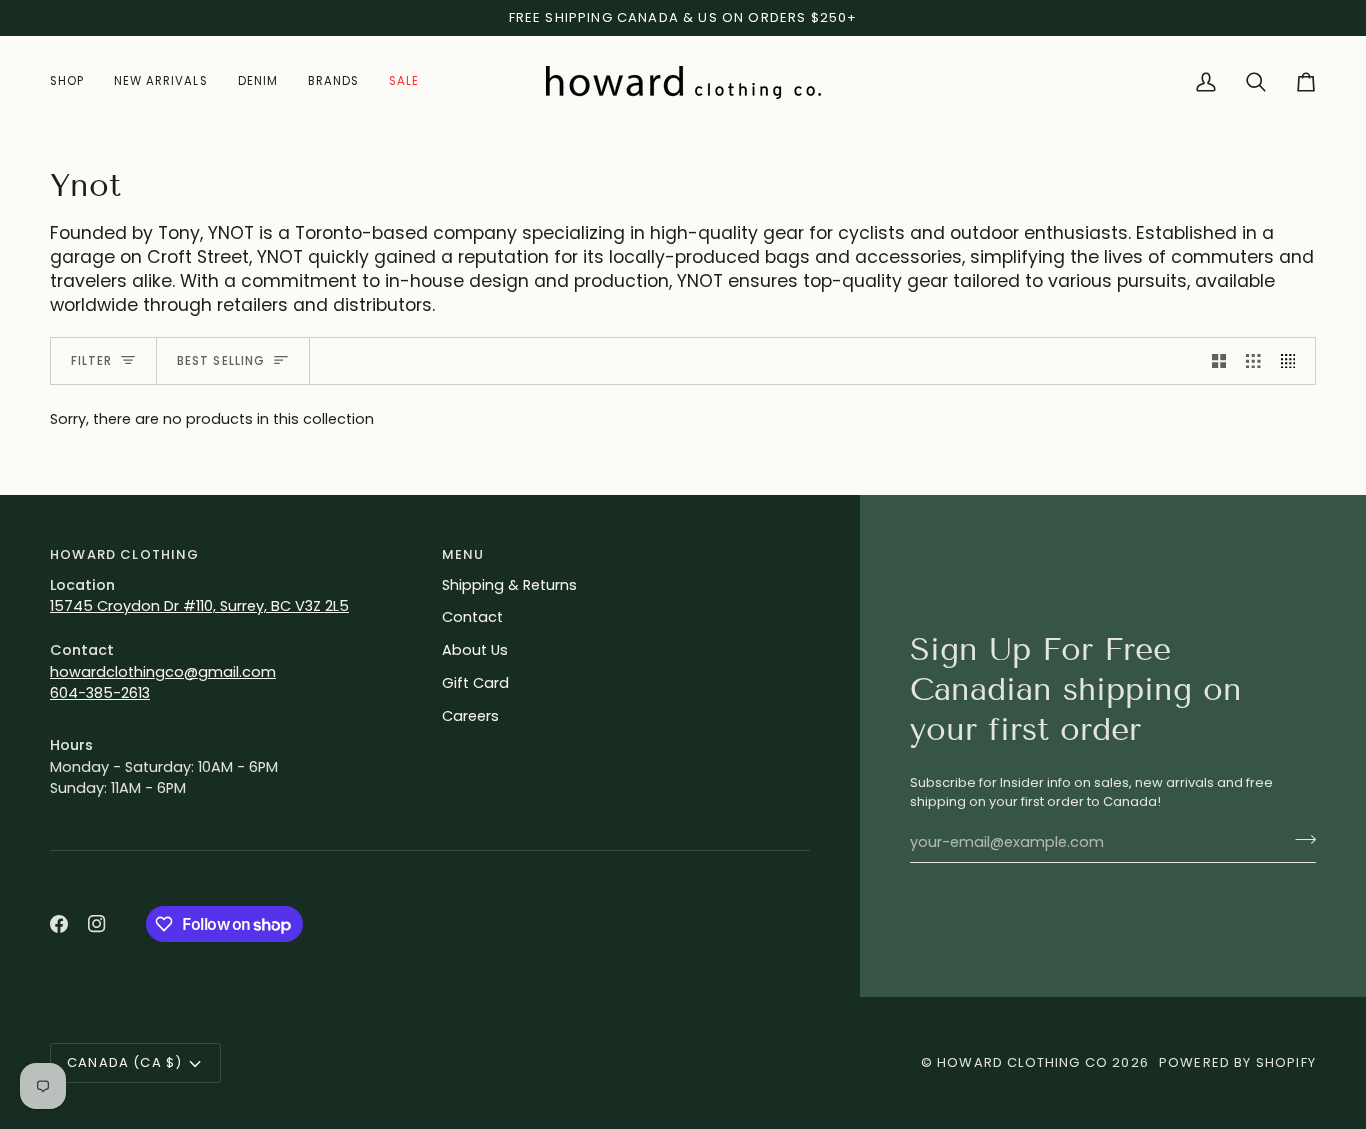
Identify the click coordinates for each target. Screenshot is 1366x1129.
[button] (74, 82)
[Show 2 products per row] (1219, 361)
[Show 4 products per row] (1293, 361)
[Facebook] (59, 924)
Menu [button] (463, 554)
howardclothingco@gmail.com (163, 672)
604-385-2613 (100, 693)
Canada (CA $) (124, 1062)
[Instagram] (97, 924)
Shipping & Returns (509, 585)
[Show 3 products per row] (1253, 361)
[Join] (1299, 840)
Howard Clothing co (1022, 1062)
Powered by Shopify (1237, 1062)
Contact (472, 617)
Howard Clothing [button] (125, 554)
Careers (470, 716)
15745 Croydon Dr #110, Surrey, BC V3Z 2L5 (199, 606)
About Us (475, 650)
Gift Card (475, 683)
